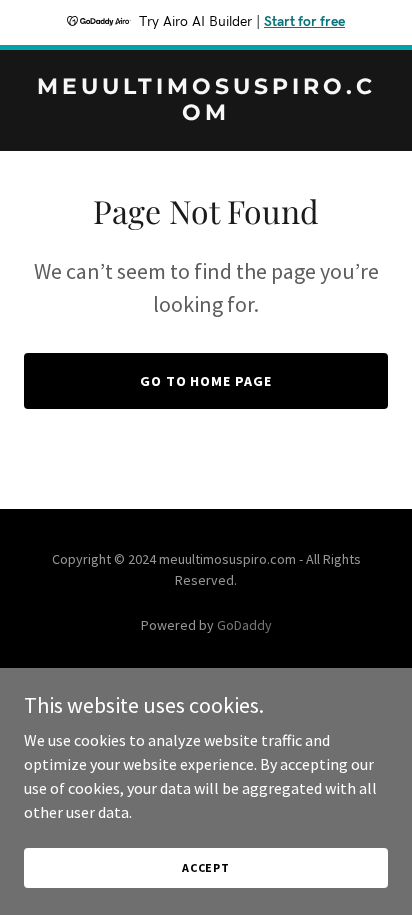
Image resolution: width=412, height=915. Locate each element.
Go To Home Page (206, 381)
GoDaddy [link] (244, 625)
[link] (206, 114)
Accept (206, 867)
